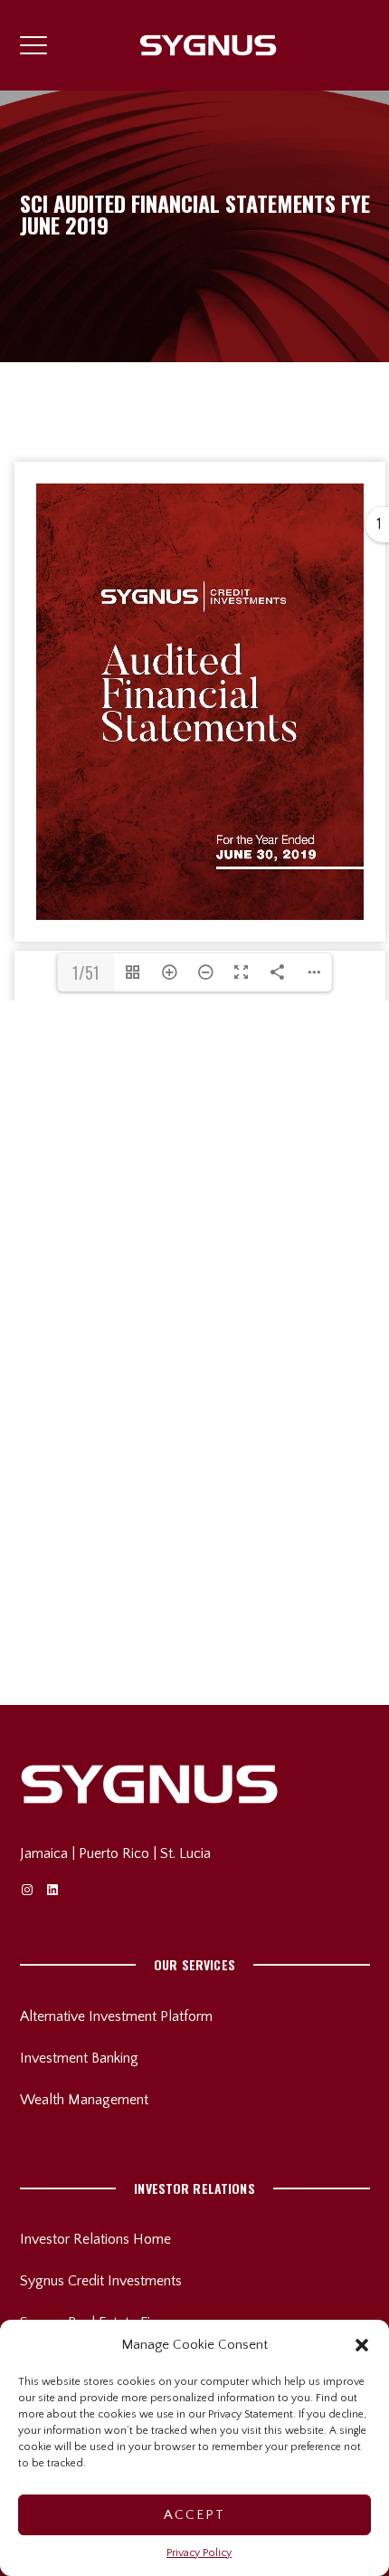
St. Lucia (185, 1853)
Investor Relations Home (95, 2239)
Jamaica (44, 1853)
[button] (362, 2345)
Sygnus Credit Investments (101, 2281)
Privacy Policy (199, 2553)
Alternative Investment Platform (116, 2016)
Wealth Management (84, 2100)
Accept (194, 2515)
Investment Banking (79, 2058)
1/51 (86, 972)
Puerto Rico (114, 1853)
